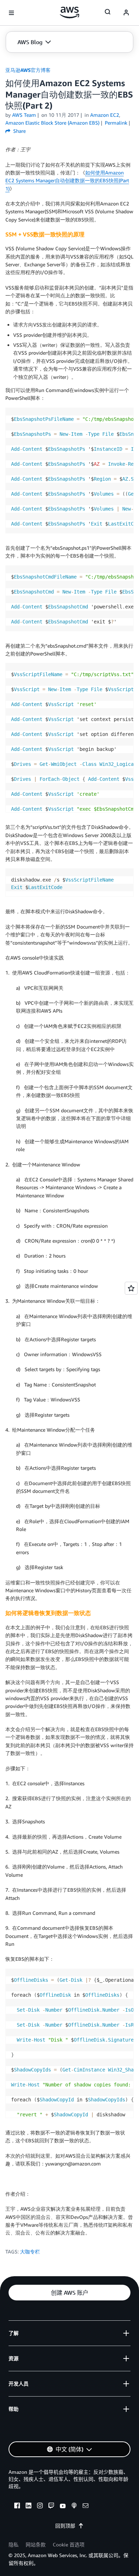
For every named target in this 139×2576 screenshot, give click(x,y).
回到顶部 (65, 2526)
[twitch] (51, 2507)
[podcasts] (74, 2507)
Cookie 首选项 (69, 2544)
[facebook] (17, 2507)
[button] (34, 42)
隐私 (14, 2544)
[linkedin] (29, 2507)
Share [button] (19, 131)
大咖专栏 (30, 2251)
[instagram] (40, 2507)
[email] (86, 2507)
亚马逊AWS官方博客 (28, 70)
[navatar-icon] (126, 13)
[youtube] (63, 2507)
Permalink (116, 123)
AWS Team (24, 115)
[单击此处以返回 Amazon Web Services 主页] (70, 12)
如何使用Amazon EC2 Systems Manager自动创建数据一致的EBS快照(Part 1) (67, 181)
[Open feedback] (131, 1288)
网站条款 (36, 2544)
